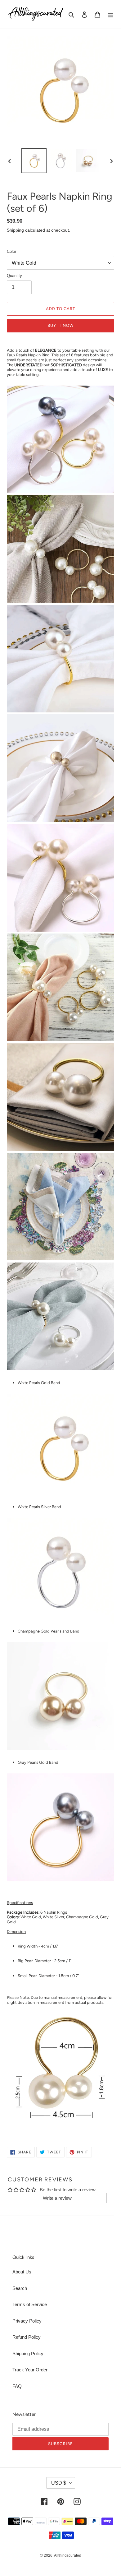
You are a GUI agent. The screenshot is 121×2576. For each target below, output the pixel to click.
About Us (22, 2272)
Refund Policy (27, 2337)
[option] (34, 161)
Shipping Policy (28, 2354)
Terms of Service (30, 2304)
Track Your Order (30, 2370)
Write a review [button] (57, 2198)
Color (11, 251)
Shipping (15, 230)
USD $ (59, 2483)
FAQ (17, 2386)
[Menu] (110, 14)
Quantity (14, 276)
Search (20, 2288)
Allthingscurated (68, 2555)
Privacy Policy (27, 2321)
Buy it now (60, 325)
